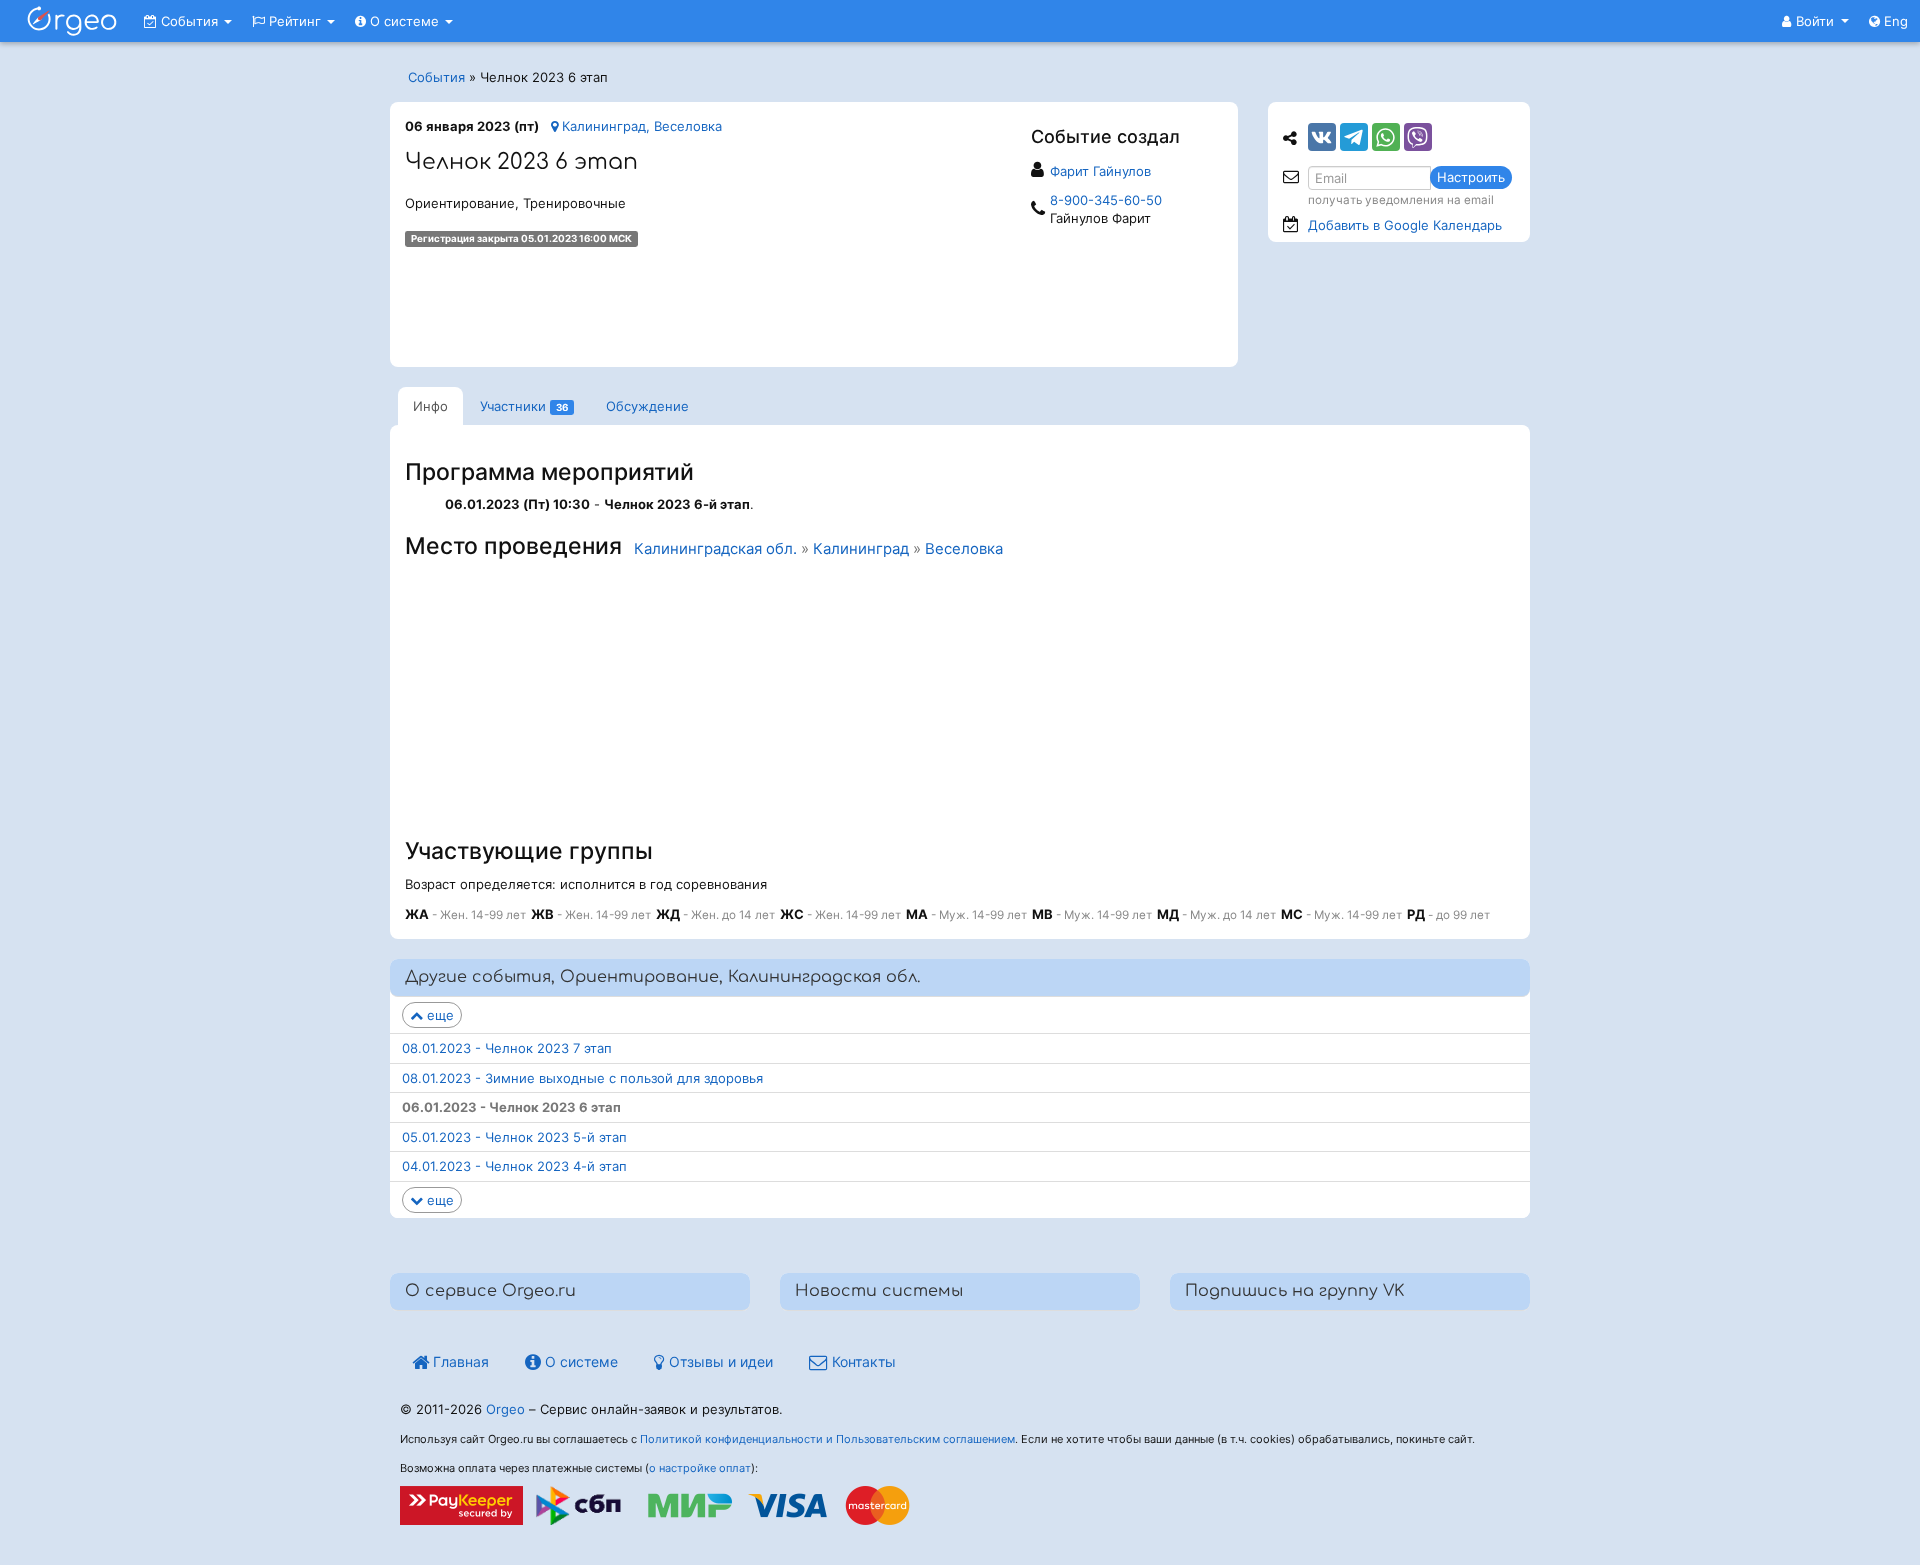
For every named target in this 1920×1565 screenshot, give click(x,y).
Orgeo (505, 1409)
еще (438, 1015)
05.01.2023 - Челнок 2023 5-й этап (514, 1137)
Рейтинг (295, 21)
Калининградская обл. (715, 549)
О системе (404, 21)
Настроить (1471, 177)
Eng (1894, 21)
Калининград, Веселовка (640, 126)
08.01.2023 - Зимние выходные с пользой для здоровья (582, 1078)
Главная (459, 1361)
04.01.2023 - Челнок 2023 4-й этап (514, 1166)
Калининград (861, 549)
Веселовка (964, 549)
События (189, 21)
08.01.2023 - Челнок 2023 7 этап (507, 1048)
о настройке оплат (700, 1468)
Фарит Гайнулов (1100, 171)
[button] (1815, 21)
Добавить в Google (1405, 225)
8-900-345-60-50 (1106, 200)
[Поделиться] (1322, 137)
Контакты (862, 1361)
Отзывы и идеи (719, 1361)
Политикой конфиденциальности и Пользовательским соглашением (827, 1439)
